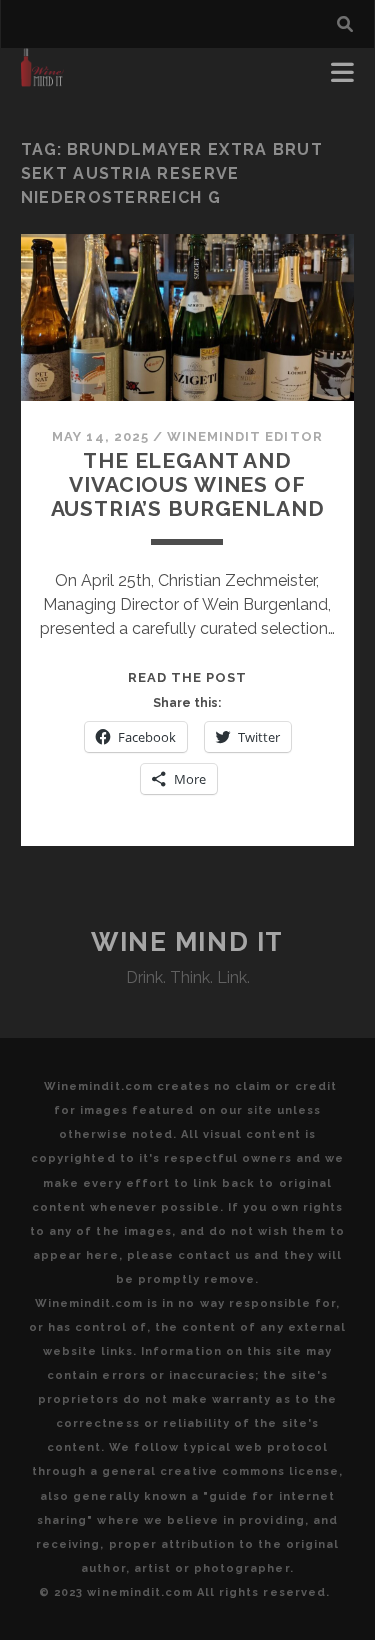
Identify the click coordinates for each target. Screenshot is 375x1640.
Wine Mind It (187, 942)
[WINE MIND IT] (42, 78)
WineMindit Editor (245, 436)
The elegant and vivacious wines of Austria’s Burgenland (188, 484)
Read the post (188, 677)
